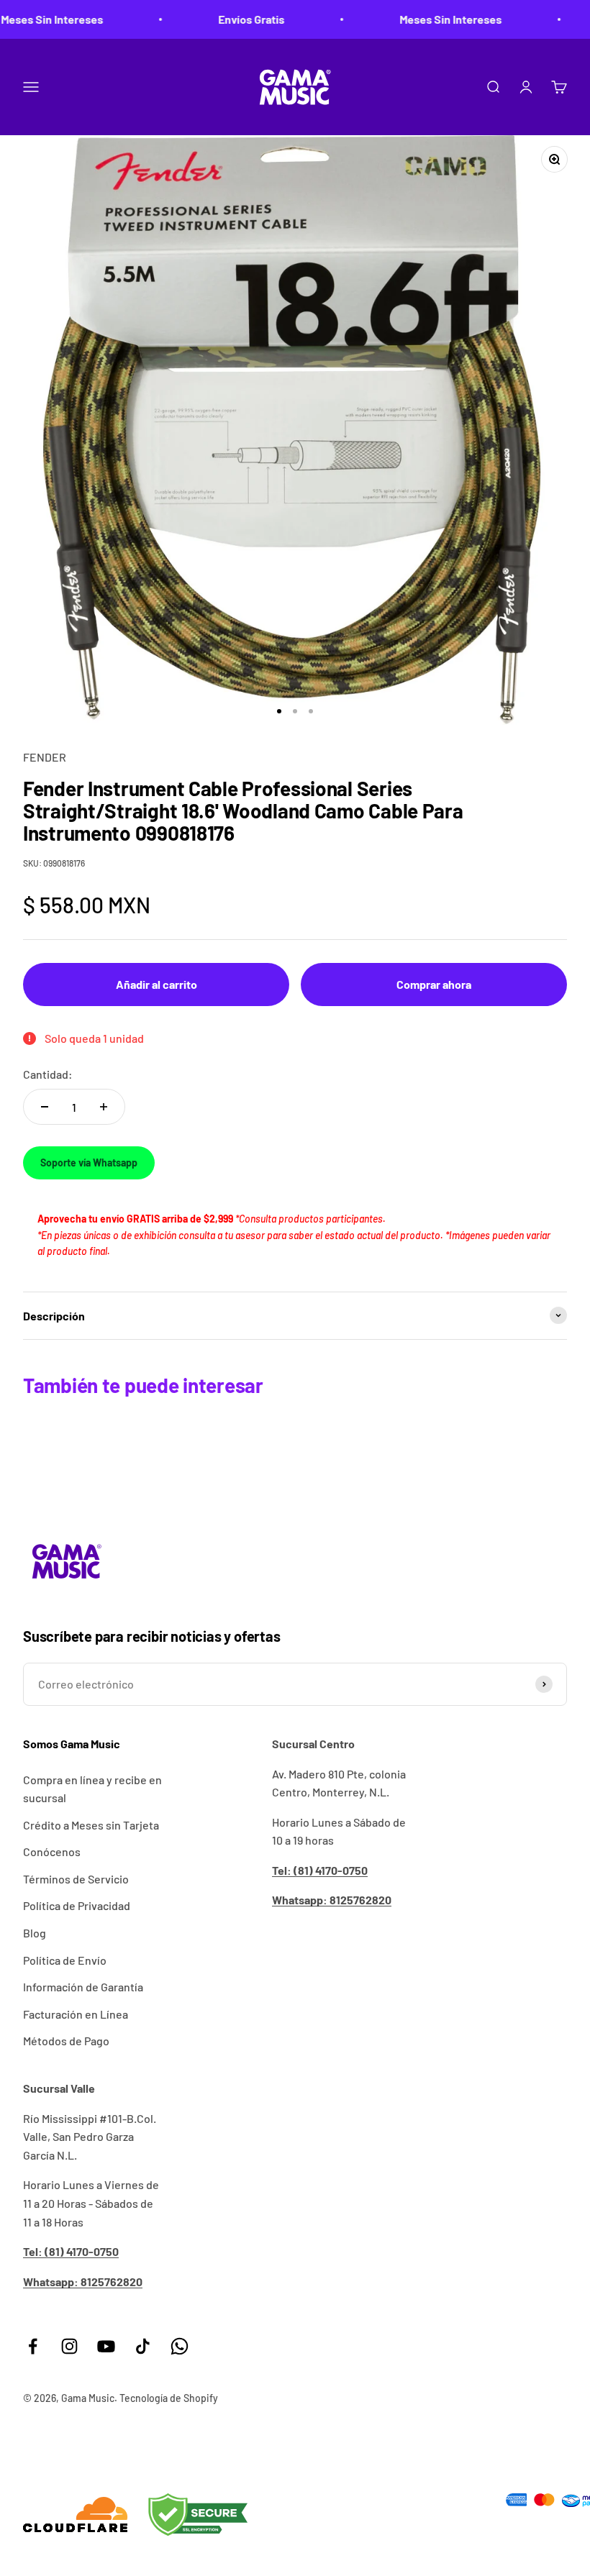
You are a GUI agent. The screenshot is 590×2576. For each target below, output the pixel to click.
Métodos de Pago (66, 2041)
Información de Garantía (83, 1987)
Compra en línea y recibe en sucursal (92, 1789)
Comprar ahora (434, 984)
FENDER (45, 757)
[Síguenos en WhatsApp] (180, 2346)
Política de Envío (65, 1960)
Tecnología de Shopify (169, 2398)
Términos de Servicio (76, 1879)
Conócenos (52, 1851)
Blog (35, 1933)
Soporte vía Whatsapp (89, 1163)
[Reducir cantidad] (45, 1107)
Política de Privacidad (77, 1905)
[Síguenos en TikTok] (143, 2346)
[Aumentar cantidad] (104, 1107)
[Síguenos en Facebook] (33, 2346)
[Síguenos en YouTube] (106, 2346)
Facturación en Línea (76, 2014)
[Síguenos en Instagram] (69, 2346)
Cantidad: (48, 1074)
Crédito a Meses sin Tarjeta (91, 1825)
